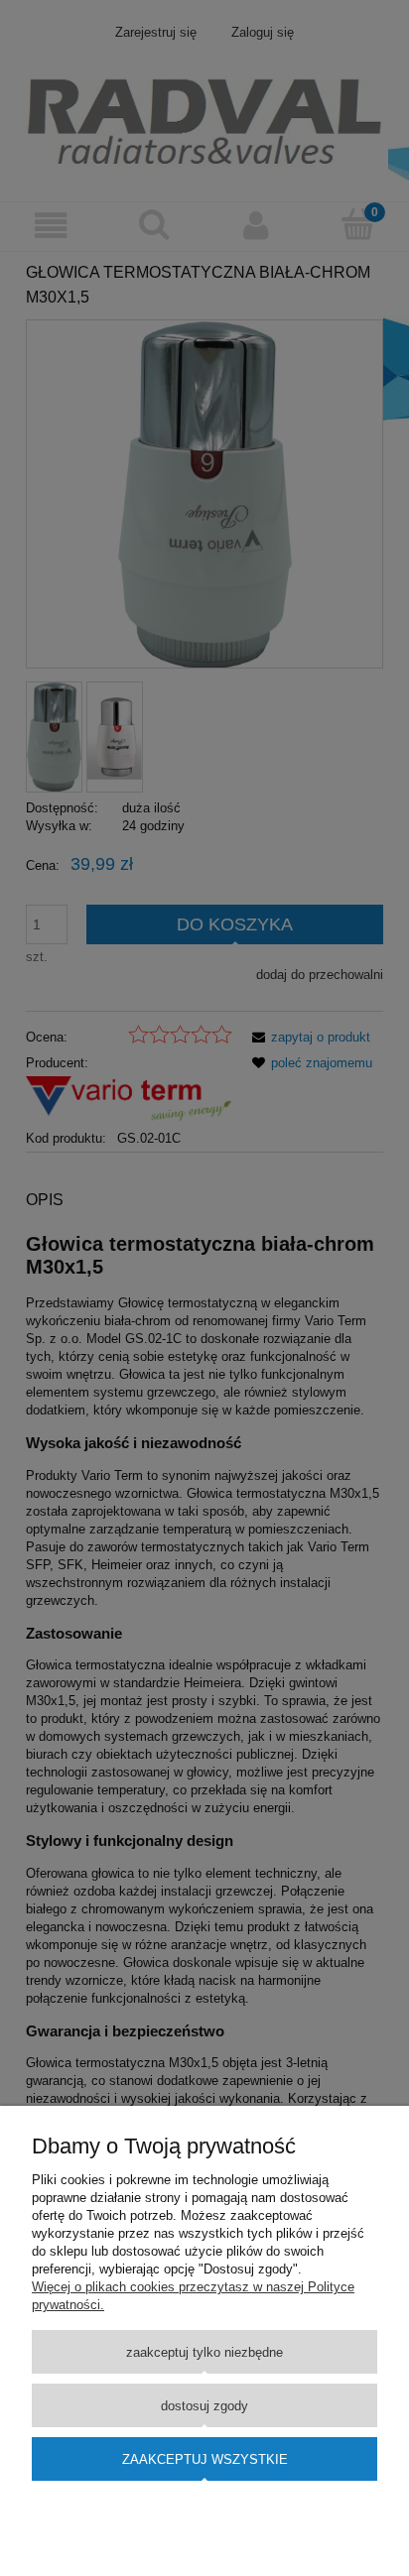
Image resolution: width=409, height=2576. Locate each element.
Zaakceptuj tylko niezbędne (204, 2352)
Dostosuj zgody (204, 2406)
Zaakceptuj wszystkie (205, 2459)
